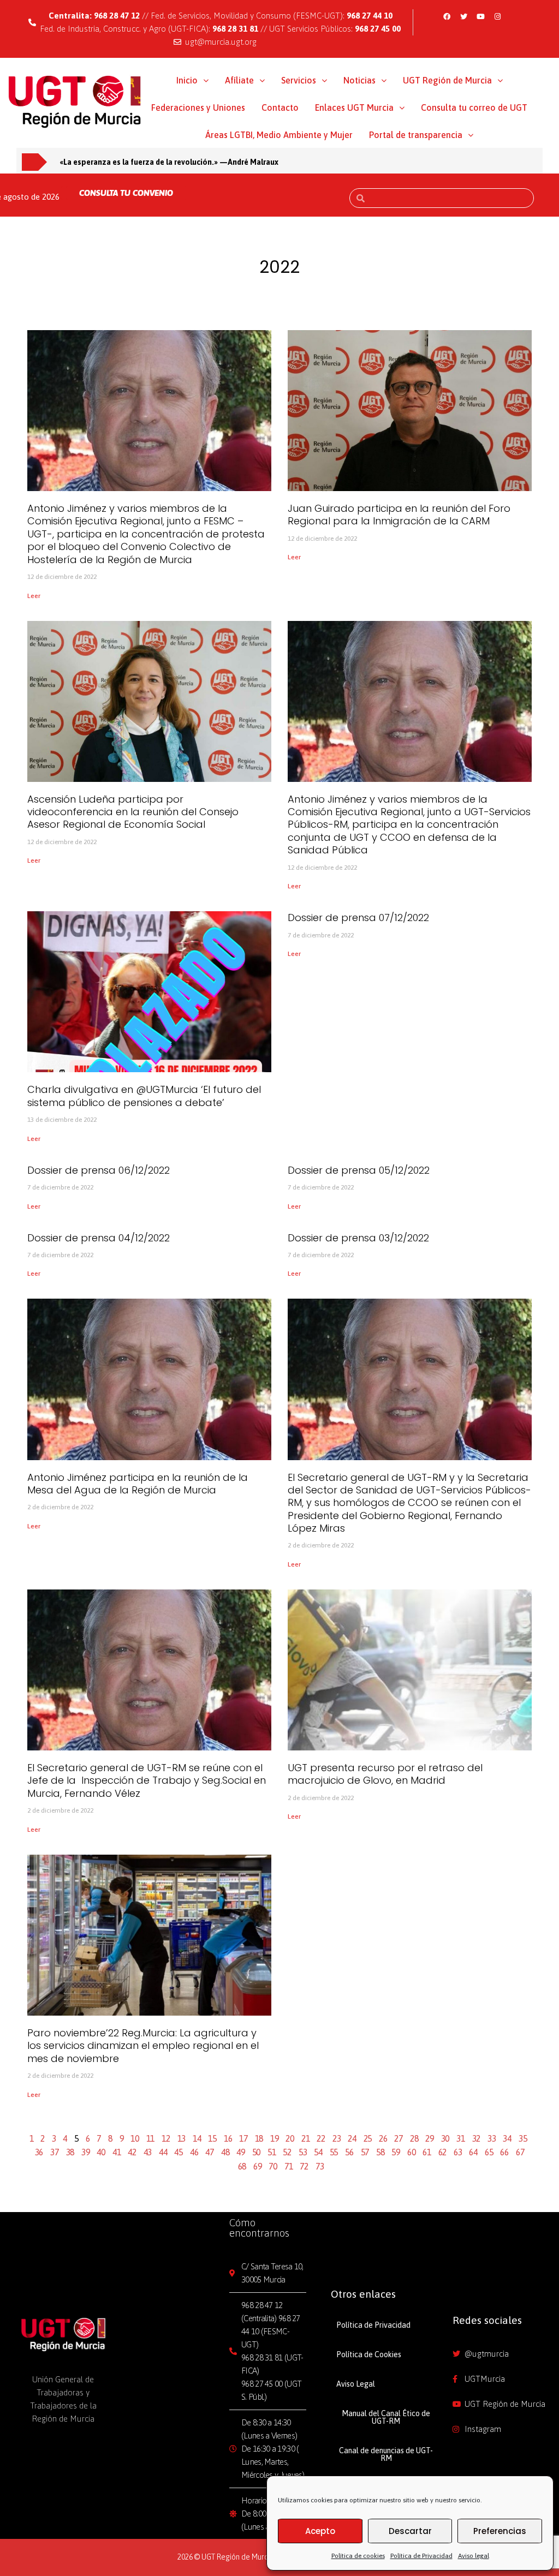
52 (287, 2152)
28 (414, 2138)
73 (320, 2166)
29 (430, 2138)
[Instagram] (497, 16)
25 (368, 2138)
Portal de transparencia (416, 135)
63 (458, 2152)
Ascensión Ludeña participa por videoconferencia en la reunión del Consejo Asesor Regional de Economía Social (133, 812)
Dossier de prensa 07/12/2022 (358, 918)
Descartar (410, 2531)
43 (148, 2152)
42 (132, 2152)
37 (55, 2152)
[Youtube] (480, 16)
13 (182, 2138)
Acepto (320, 2531)
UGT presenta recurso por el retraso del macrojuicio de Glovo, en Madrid (385, 1774)
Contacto (280, 107)
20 (290, 2138)
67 (520, 2152)
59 (396, 2152)
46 (194, 2152)
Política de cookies (358, 2556)
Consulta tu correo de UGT (474, 107)
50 (257, 2152)
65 (489, 2152)
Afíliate (239, 80)
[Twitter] (463, 16)
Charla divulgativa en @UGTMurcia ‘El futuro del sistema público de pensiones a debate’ (144, 1096)
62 (443, 2152)
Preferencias (500, 2531)
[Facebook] (447, 16)
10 (135, 2138)
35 (523, 2138)
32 (477, 2138)
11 (151, 2138)
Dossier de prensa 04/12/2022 (99, 1238)
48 (225, 2152)
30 (445, 2138)
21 (306, 2138)
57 (365, 2152)
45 (179, 2152)
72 (304, 2166)
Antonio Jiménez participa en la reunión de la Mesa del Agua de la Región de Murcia (138, 1484)
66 (504, 2152)
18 (259, 2138)
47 (210, 2152)
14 (197, 2138)
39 (86, 2152)
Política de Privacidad (421, 2556)
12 (166, 2138)
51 (272, 2152)
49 (241, 2152)
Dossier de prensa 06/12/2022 (99, 1170)
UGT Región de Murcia (447, 80)
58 (380, 2152)
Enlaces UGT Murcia (354, 107)
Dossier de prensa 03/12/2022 (358, 1238)
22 (321, 2138)
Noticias (359, 80)
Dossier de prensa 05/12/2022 (359, 1170)
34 (507, 2138)
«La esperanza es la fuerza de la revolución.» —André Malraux (169, 162)
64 (473, 2152)
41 (117, 2152)
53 (303, 2152)
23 (337, 2138)
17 (243, 2138)
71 (289, 2166)
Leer (34, 596)
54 (318, 2152)
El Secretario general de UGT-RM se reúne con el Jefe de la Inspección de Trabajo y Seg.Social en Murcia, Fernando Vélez (147, 1780)
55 (334, 2152)
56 (349, 2152)
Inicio (187, 80)
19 (275, 2138)
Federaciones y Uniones (198, 107)
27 (399, 2138)
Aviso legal (474, 2556)
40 (101, 2152)
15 (212, 2138)
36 (39, 2152)
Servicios (299, 80)
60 (412, 2152)
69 (258, 2166)
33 (492, 2138)
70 (273, 2166)
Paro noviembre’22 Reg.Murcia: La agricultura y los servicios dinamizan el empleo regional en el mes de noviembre (143, 2046)
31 (461, 2138)
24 (352, 2138)
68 (242, 2166)
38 (70, 2152)
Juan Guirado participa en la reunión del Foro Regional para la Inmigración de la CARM (399, 515)
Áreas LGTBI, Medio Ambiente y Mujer (279, 135)
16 (228, 2138)
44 (163, 2152)
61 (427, 2152)
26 (383, 2138)
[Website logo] (75, 101)
